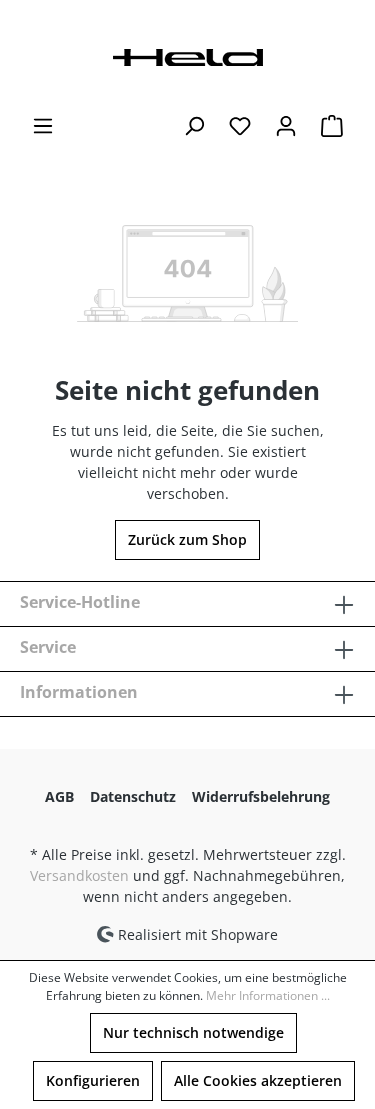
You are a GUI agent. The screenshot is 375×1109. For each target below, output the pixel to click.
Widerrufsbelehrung (261, 796)
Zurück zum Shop (187, 539)
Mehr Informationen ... (268, 995)
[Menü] (43, 126)
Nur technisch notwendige (193, 1032)
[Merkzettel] (240, 126)
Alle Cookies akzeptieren (258, 1080)
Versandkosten (79, 875)
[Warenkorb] (332, 126)
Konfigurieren (93, 1080)
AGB (59, 796)
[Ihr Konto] (286, 126)
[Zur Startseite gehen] (188, 55)
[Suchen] (194, 126)
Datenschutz (133, 796)
